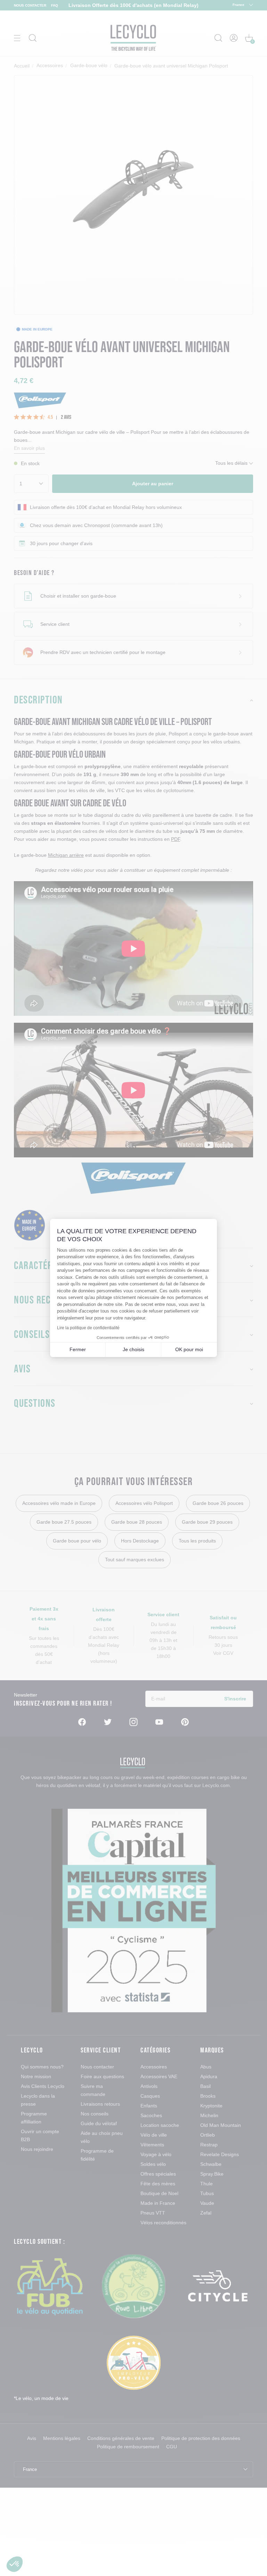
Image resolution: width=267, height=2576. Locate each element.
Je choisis (133, 1349)
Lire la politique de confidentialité (88, 1328)
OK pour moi (189, 1349)
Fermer (78, 1349)
